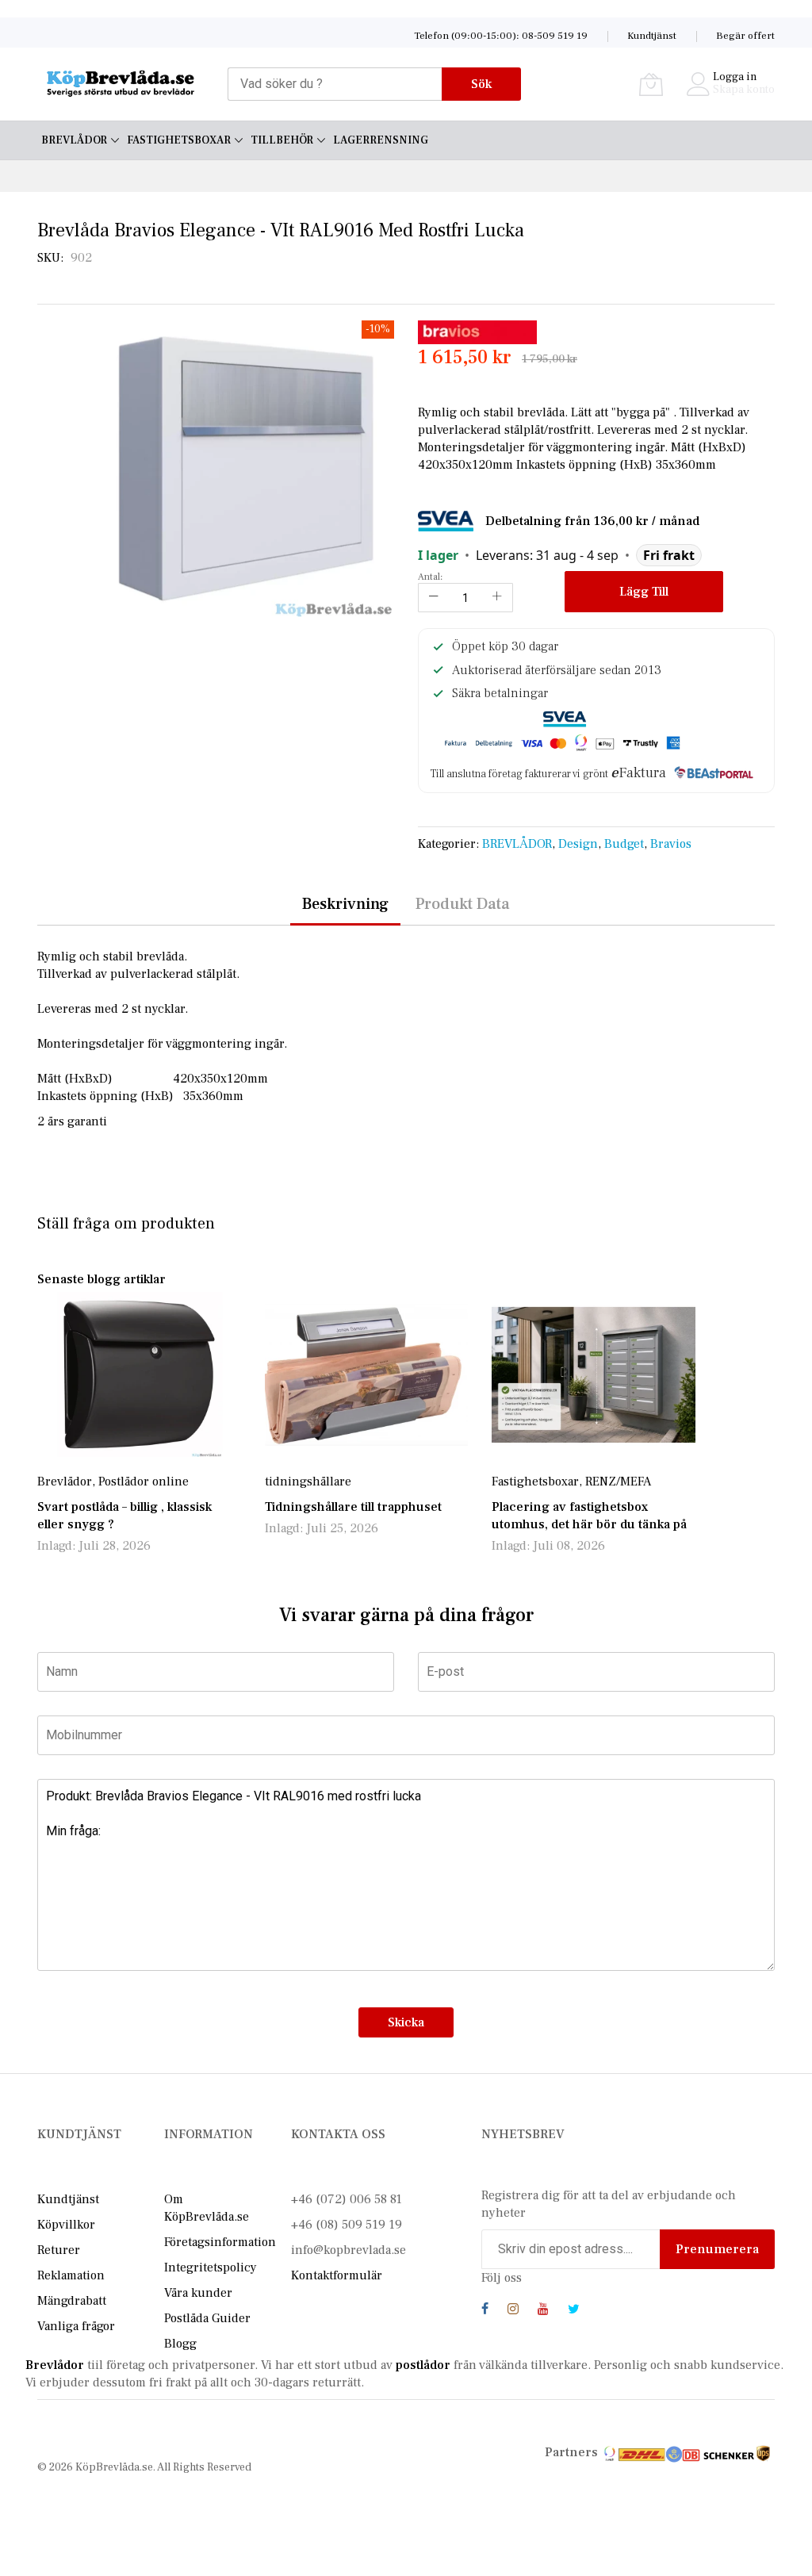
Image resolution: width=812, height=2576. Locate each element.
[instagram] (513, 2311)
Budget (624, 844)
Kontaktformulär (337, 2275)
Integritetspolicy (211, 2267)
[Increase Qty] (497, 598)
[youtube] (543, 2311)
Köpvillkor (66, 2225)
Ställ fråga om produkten (126, 1224)
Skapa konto (744, 90)
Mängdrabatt (72, 2301)
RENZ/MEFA (618, 1482)
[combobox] (335, 84)
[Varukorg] (651, 84)
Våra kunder (198, 2293)
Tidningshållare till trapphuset (353, 1507)
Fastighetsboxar (535, 1482)
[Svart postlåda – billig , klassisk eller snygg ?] (139, 1374)
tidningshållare (308, 1482)
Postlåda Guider (207, 2318)
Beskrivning (345, 904)
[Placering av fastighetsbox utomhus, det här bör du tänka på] (594, 1374)
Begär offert (745, 36)
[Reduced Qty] (434, 598)
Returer (59, 2250)
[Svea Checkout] (452, 520)
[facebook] (485, 2311)
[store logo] (121, 84)
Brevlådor (65, 1482)
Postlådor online (144, 1482)
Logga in (735, 77)
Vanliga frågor (76, 2326)
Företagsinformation (220, 2242)
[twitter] (574, 2311)
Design (578, 844)
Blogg (180, 2344)
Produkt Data (463, 904)
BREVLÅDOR (517, 844)
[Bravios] (477, 332)
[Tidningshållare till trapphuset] (367, 1374)
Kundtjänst (652, 36)
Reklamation (71, 2275)
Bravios (671, 844)
